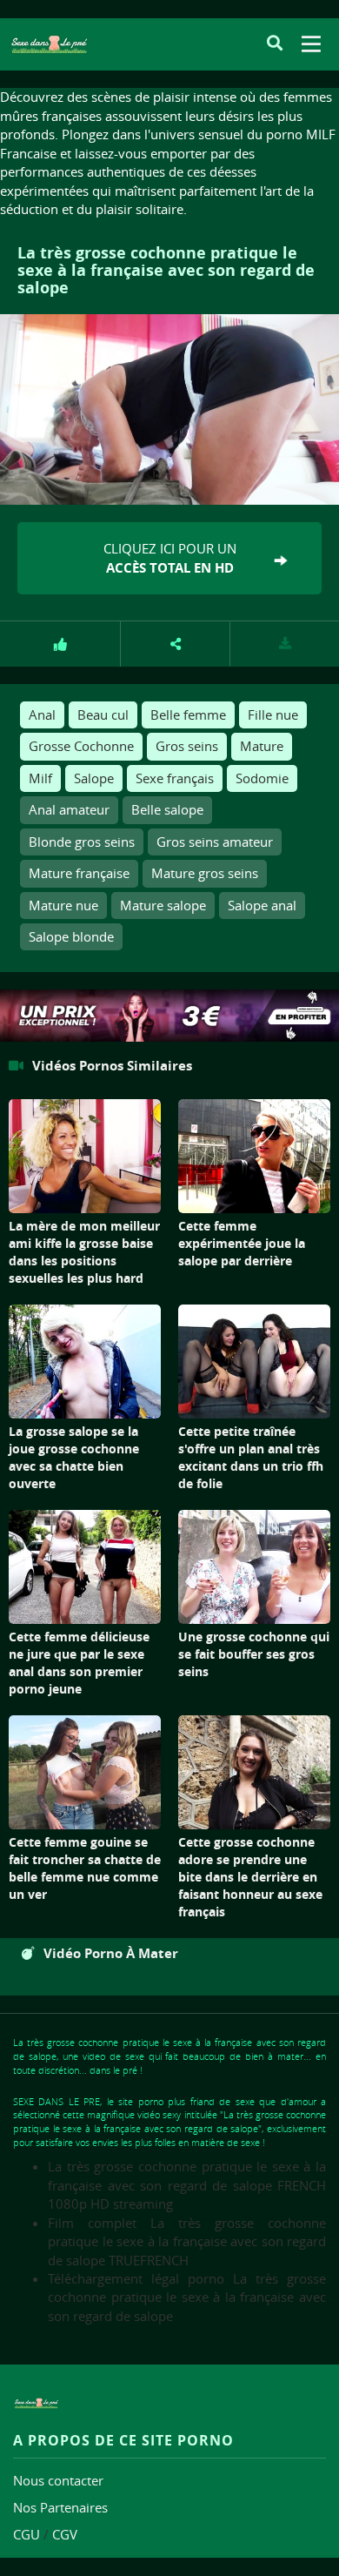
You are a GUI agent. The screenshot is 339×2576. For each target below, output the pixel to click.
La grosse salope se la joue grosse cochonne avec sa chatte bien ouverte (74, 1457)
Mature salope (163, 905)
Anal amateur (69, 809)
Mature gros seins (205, 873)
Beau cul (103, 714)
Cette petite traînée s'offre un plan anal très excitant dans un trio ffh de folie (251, 1457)
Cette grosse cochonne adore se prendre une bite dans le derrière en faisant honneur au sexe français (250, 1877)
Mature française (79, 873)
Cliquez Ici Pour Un (170, 558)
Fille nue (273, 714)
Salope (94, 778)
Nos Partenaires (60, 2507)
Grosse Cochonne (81, 746)
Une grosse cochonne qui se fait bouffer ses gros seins (254, 1654)
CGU (27, 2534)
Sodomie (262, 778)
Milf (40, 778)
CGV (65, 2534)
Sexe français (175, 778)
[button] (176, 644)
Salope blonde (71, 936)
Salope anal (262, 905)
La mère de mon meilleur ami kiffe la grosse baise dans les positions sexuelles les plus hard (84, 1252)
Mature (262, 746)
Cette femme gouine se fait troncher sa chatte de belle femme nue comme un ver (85, 1868)
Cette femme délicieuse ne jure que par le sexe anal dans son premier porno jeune (79, 1663)
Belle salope (167, 809)
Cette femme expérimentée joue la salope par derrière (242, 1243)
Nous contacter (58, 2480)
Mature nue (63, 905)
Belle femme (188, 714)
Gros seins (187, 746)
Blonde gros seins (82, 842)
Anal (42, 714)
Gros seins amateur (215, 842)
